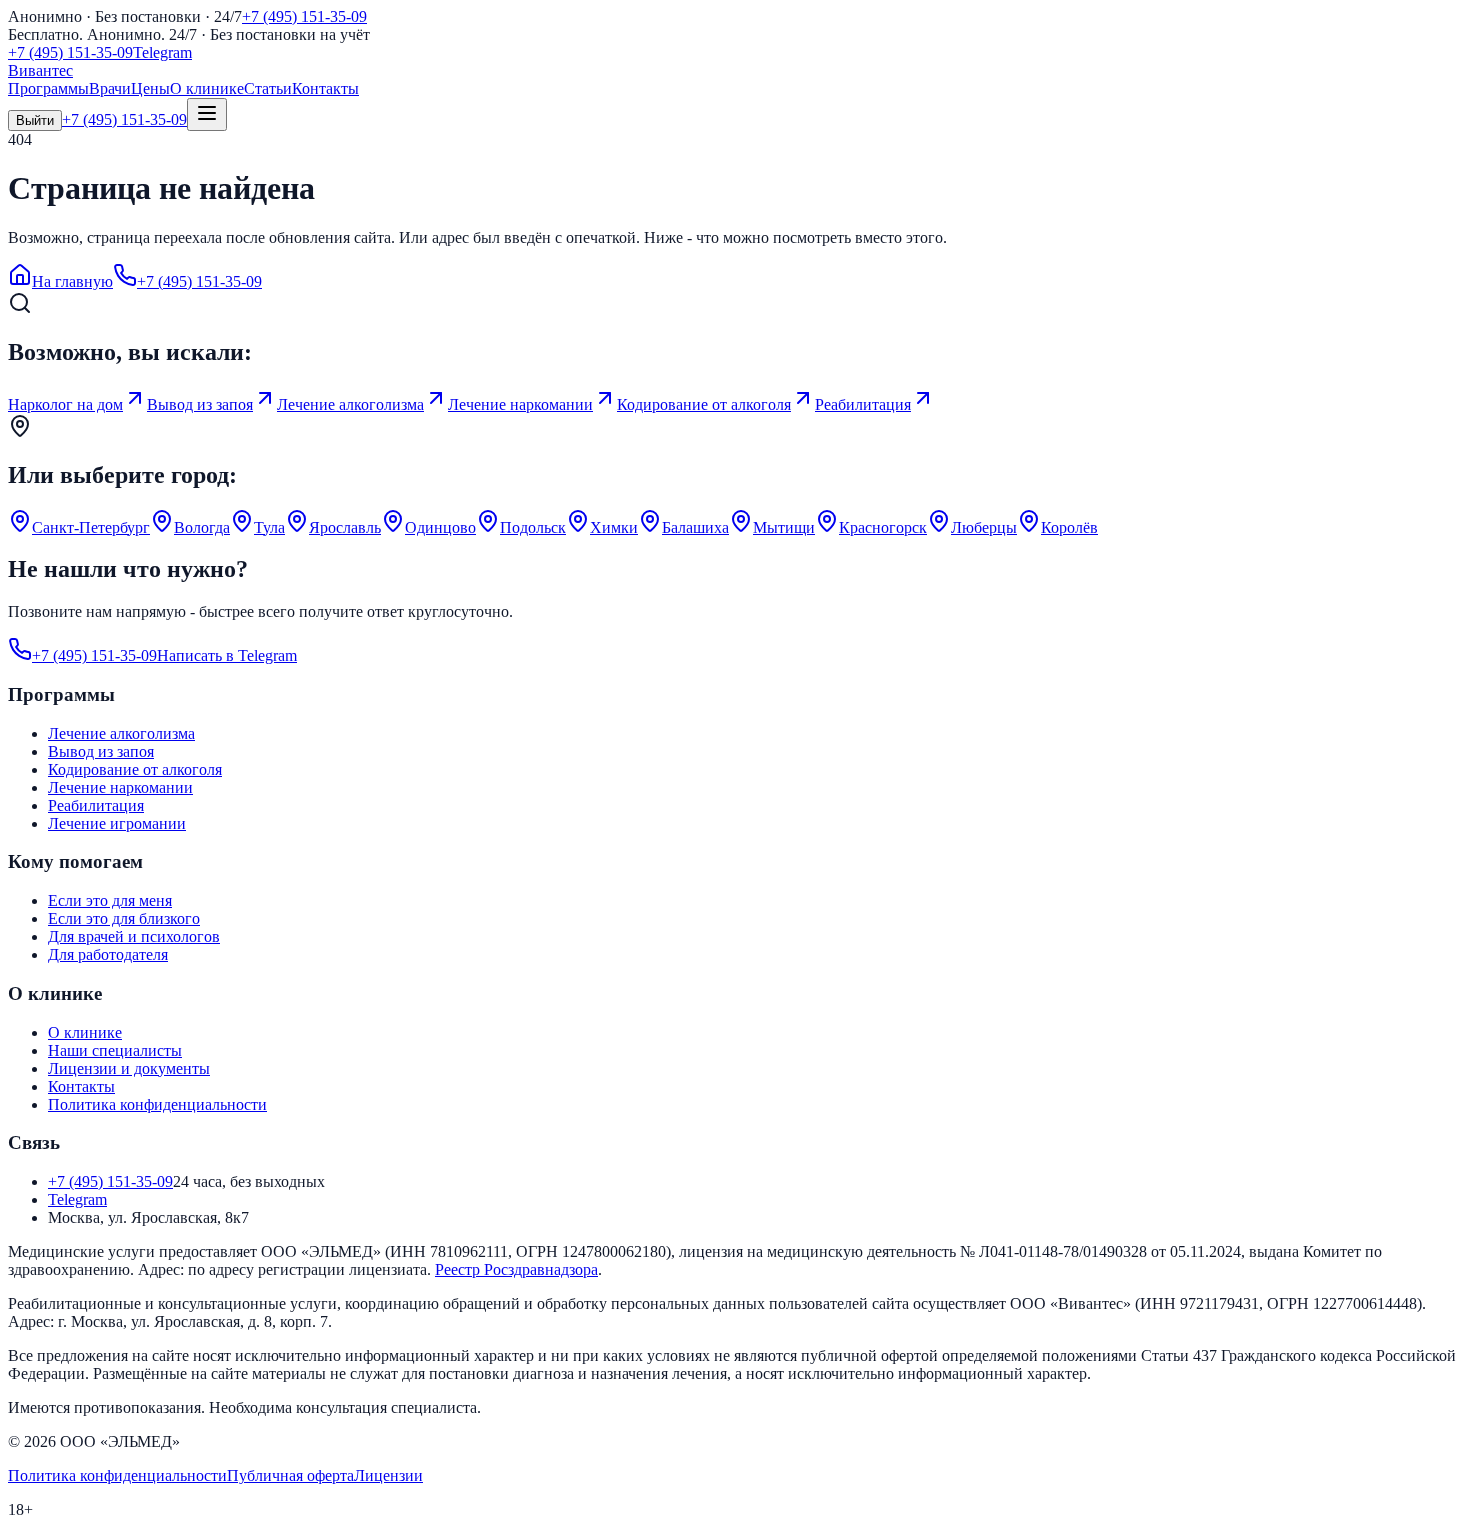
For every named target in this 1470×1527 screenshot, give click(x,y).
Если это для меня (110, 900)
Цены (150, 88)
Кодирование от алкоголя (135, 769)
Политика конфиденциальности (157, 1104)
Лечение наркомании (120, 787)
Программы (48, 88)
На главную (72, 281)
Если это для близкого (124, 918)
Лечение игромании (117, 823)
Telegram (162, 52)
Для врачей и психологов (134, 936)
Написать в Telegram (227, 655)
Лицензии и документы (129, 1068)
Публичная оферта (290, 1475)
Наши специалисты (115, 1050)
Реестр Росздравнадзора (516, 1269)
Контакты (325, 88)
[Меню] (207, 114)
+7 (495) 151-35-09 (304, 16)
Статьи (268, 88)
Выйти (35, 120)
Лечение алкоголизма (121, 733)
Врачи (110, 88)
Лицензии (388, 1475)
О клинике (207, 88)
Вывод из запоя (101, 751)
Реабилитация (96, 805)
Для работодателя (108, 954)
